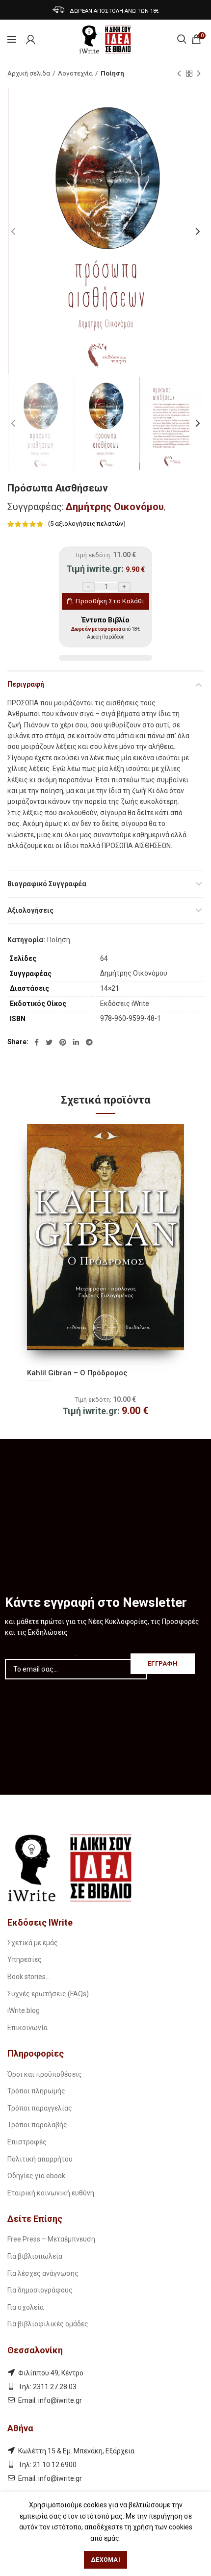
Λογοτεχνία (75, 73)
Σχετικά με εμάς (33, 1943)
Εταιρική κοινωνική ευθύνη (51, 2193)
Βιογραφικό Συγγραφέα (47, 884)
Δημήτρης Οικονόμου (115, 507)
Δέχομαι (105, 2560)
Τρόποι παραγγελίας (40, 2108)
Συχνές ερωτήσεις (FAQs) (48, 1994)
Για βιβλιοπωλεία (35, 2256)
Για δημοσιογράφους (40, 2290)
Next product (199, 74)
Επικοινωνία (27, 2028)
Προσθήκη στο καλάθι (110, 601)
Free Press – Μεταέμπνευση (51, 2239)
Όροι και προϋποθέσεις (45, 2074)
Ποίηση (112, 73)
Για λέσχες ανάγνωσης (43, 2273)
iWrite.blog (24, 2010)
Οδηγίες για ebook (36, 2176)
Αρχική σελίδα (29, 73)
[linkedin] (76, 1042)
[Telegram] (89, 1042)
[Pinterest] (63, 1042)
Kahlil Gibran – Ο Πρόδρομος (77, 1373)
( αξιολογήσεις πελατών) (87, 524)
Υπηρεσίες (25, 1959)
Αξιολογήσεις (30, 910)
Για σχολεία (26, 2307)
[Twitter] (49, 1042)
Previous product (179, 74)
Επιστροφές (27, 2142)
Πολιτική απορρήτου (40, 2159)
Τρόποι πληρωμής (36, 2091)
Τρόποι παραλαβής (37, 2125)
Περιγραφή (26, 684)
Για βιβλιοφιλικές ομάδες (48, 2324)
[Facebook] (37, 1042)
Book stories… (29, 1977)
